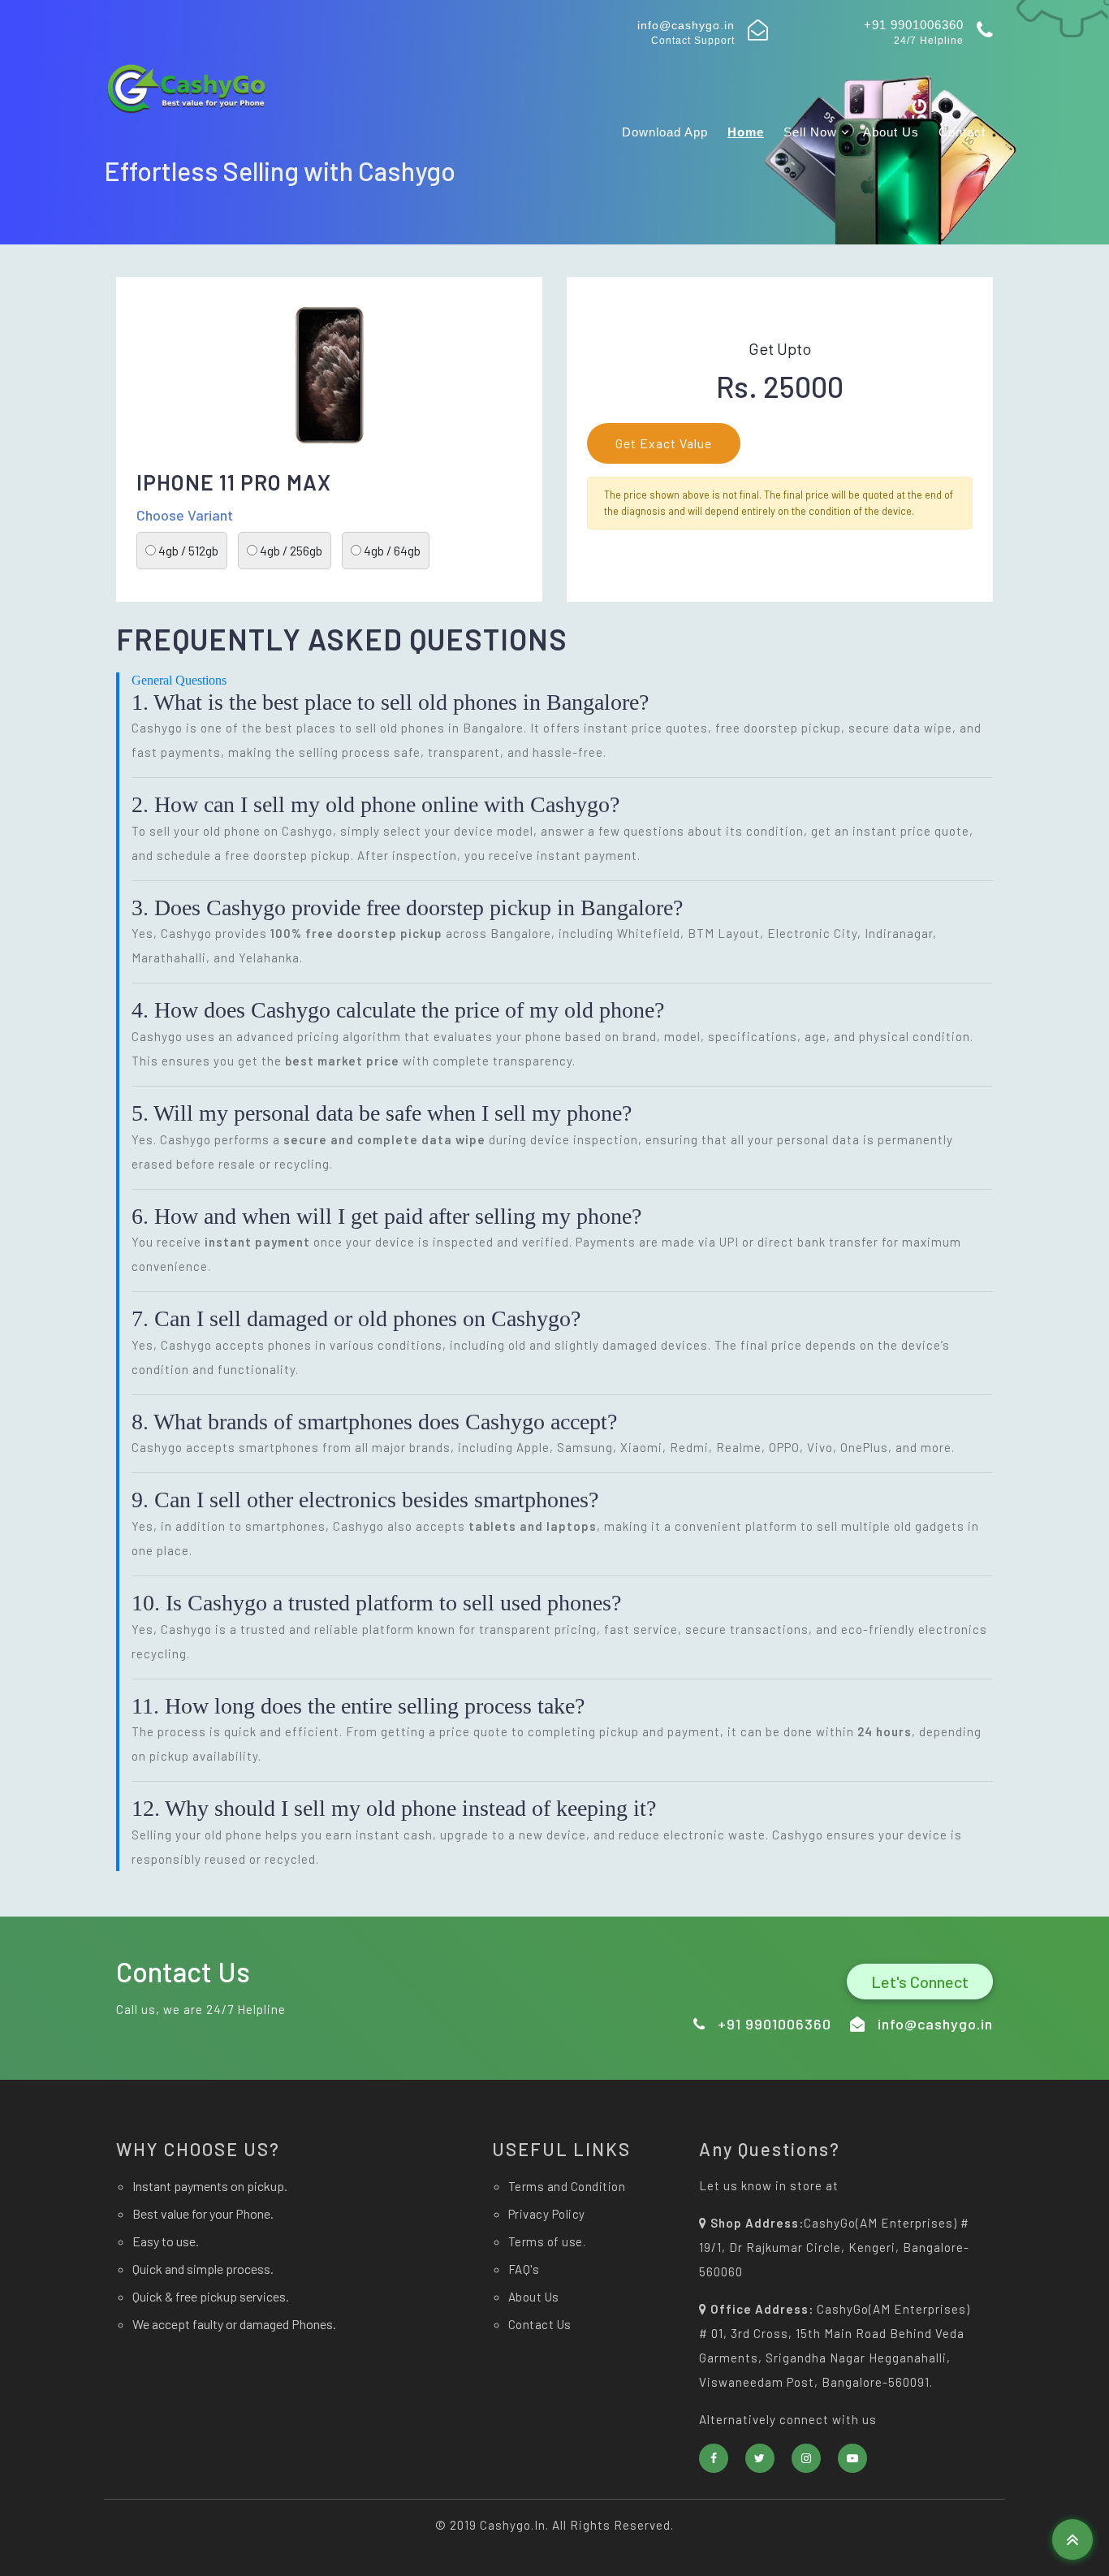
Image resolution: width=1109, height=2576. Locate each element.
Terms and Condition (567, 2186)
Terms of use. (547, 2241)
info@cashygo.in (686, 25)
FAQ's (524, 2269)
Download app (665, 132)
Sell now (812, 132)
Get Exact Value (664, 443)
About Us (891, 132)
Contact (962, 132)
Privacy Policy (547, 2214)
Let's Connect (920, 1982)
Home (746, 132)
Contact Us (540, 2324)
